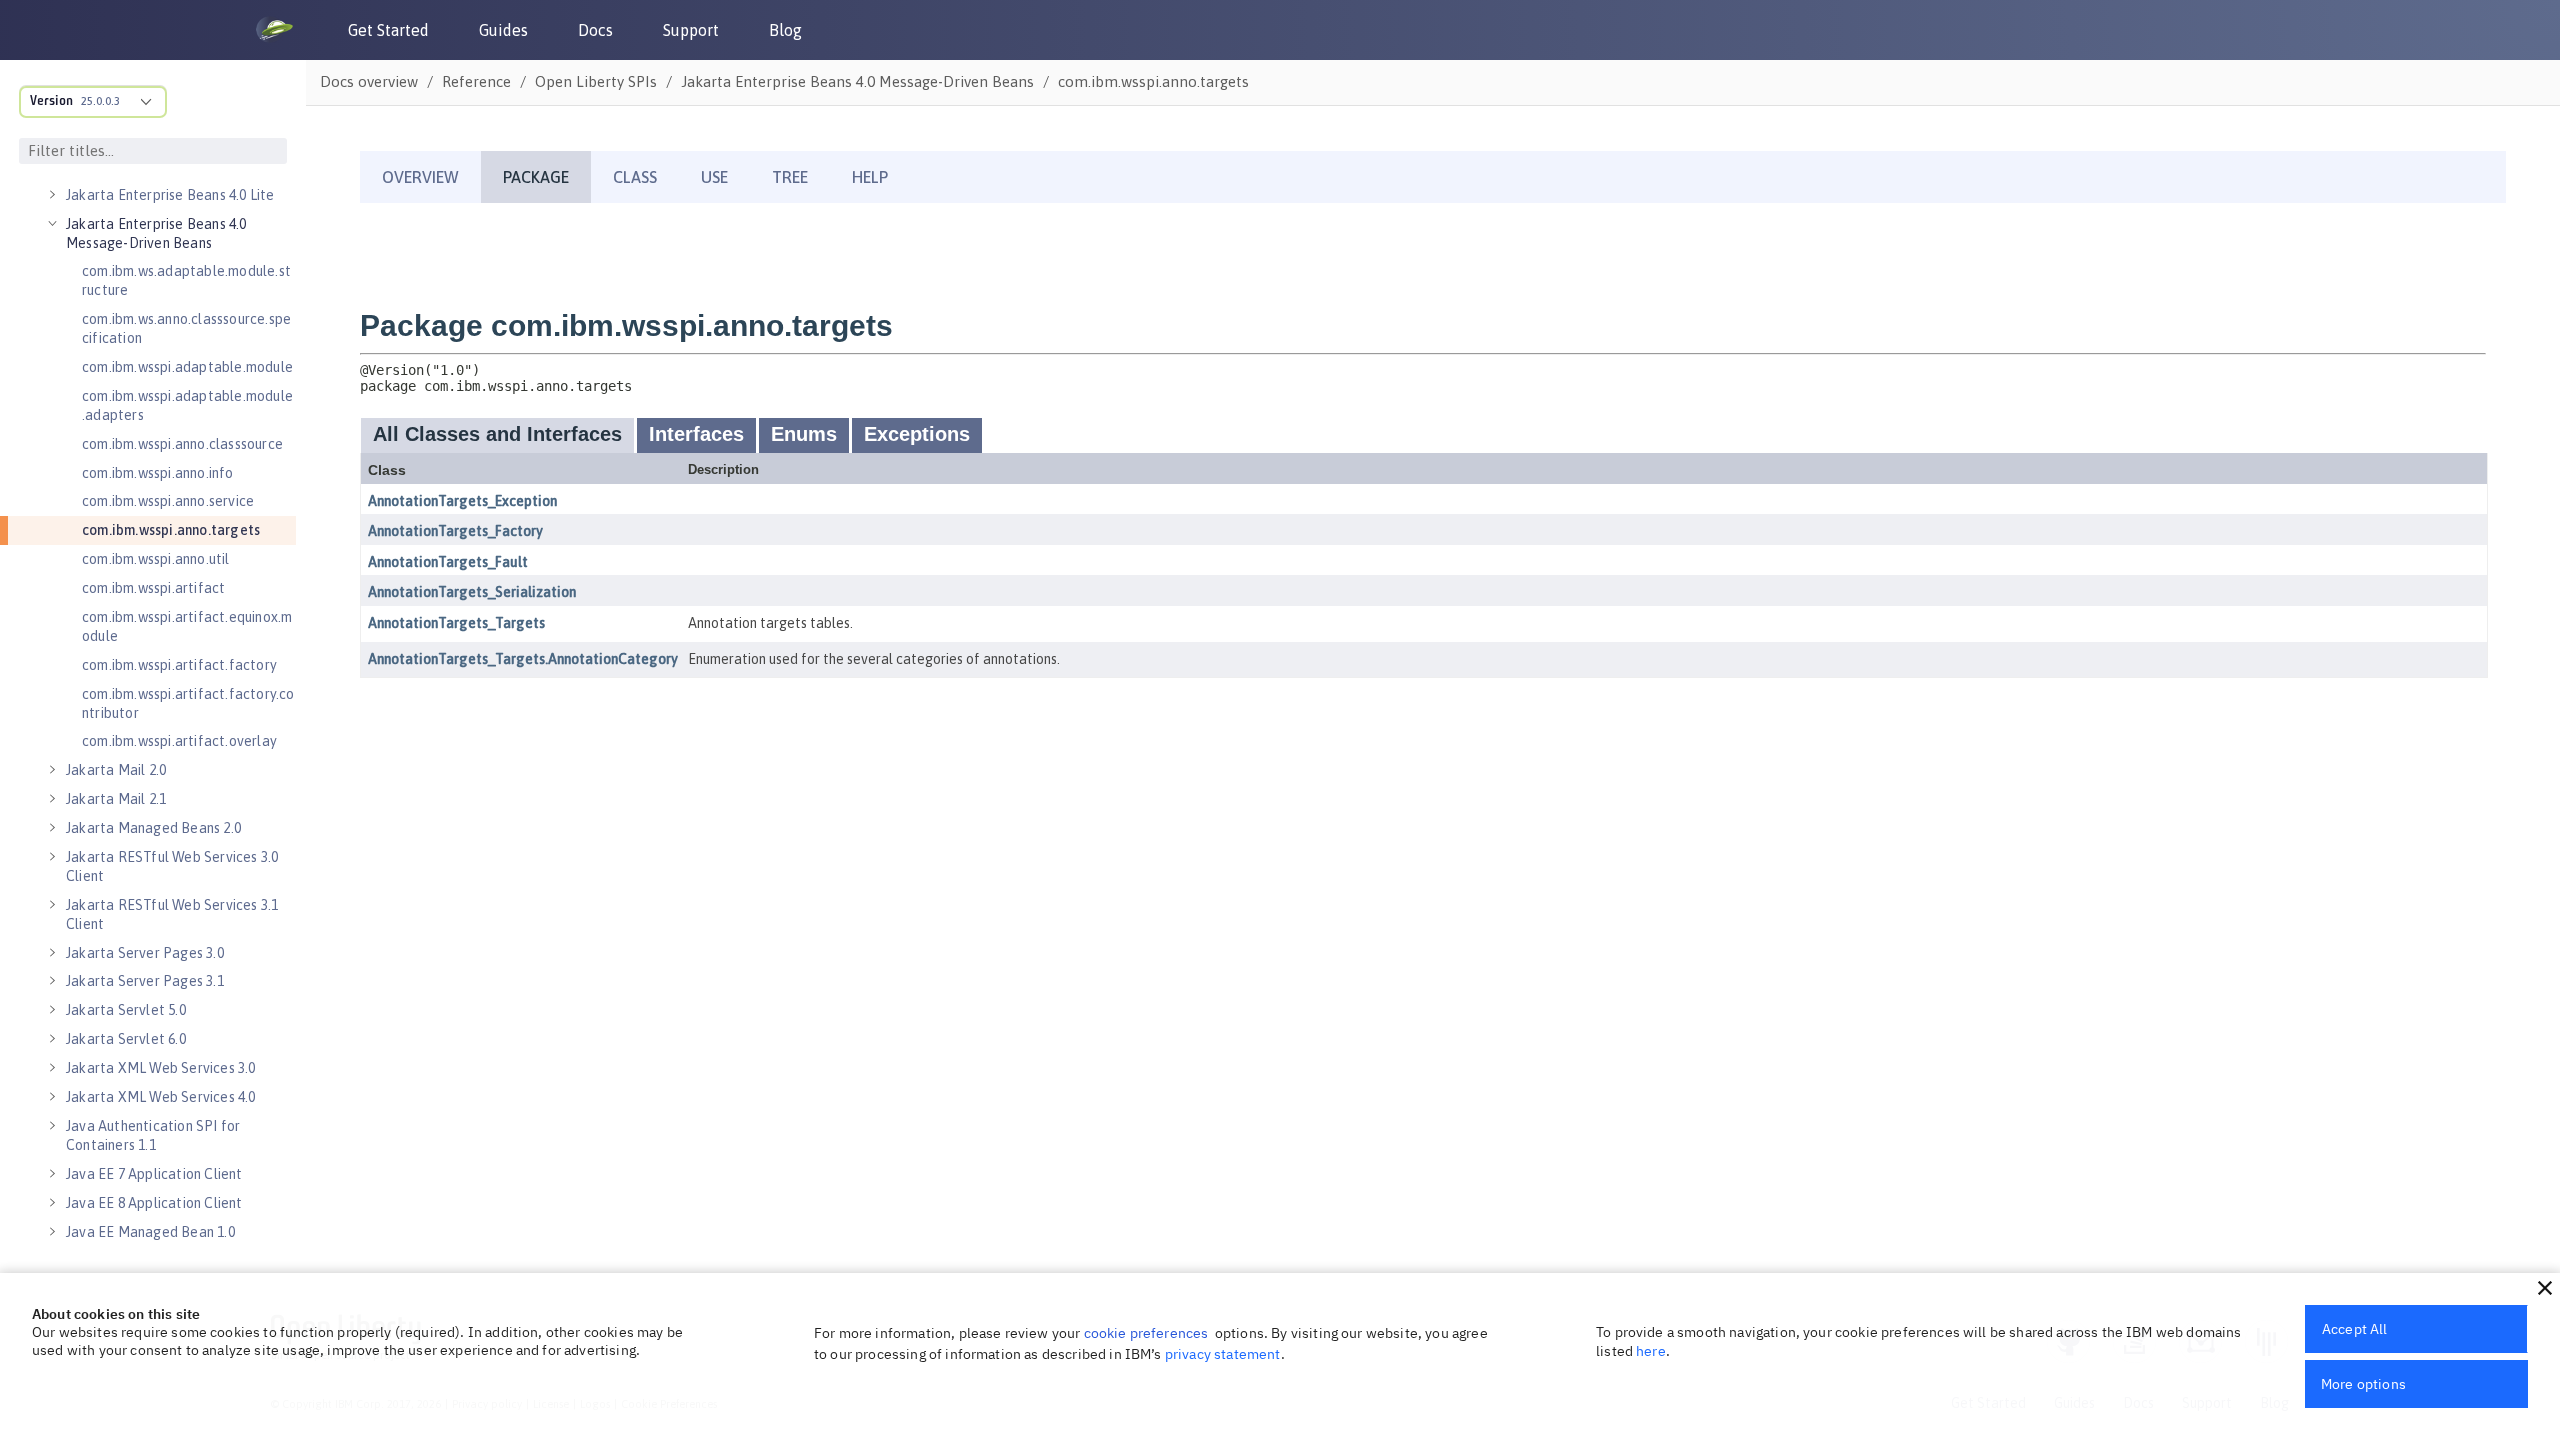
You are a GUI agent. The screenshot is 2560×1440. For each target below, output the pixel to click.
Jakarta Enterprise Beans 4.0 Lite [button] (170, 195)
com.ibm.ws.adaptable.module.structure (186, 280)
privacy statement (1223, 1354)
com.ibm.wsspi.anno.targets (171, 530)
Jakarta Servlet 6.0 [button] (126, 1039)
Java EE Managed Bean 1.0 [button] (150, 1232)
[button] (2545, 1288)
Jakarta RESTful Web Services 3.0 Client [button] (172, 866)
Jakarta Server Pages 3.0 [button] (145, 953)
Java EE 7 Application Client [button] (154, 1174)
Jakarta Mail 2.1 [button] (116, 799)
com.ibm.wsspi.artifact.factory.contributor (188, 703)
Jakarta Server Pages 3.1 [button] (145, 981)
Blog (785, 30)
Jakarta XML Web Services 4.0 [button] (161, 1097)
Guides (503, 30)
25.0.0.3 (100, 101)
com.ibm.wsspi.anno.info (158, 473)
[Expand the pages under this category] (52, 195)
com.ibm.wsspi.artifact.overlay (179, 741)
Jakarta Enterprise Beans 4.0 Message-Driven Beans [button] (156, 233)
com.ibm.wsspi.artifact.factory (179, 665)
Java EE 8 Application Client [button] (154, 1203)
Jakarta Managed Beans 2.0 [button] (153, 828)
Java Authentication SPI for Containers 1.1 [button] (153, 1135)
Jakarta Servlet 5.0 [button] (126, 1010)
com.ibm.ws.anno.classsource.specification (186, 328)
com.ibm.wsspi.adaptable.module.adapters (187, 405)
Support (691, 30)
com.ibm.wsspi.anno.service (168, 501)
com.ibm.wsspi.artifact (153, 588)
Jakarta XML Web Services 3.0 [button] (161, 1068)
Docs (595, 30)
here (1651, 1351)
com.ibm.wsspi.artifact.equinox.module (187, 626)
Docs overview (369, 81)
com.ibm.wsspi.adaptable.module (187, 367)
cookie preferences (1146, 1333)
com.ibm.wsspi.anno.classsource (182, 444)
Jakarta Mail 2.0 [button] (116, 770)
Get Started (388, 30)
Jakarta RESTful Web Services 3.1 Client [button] (172, 914)
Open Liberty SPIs (596, 81)
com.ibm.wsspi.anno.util (156, 559)
